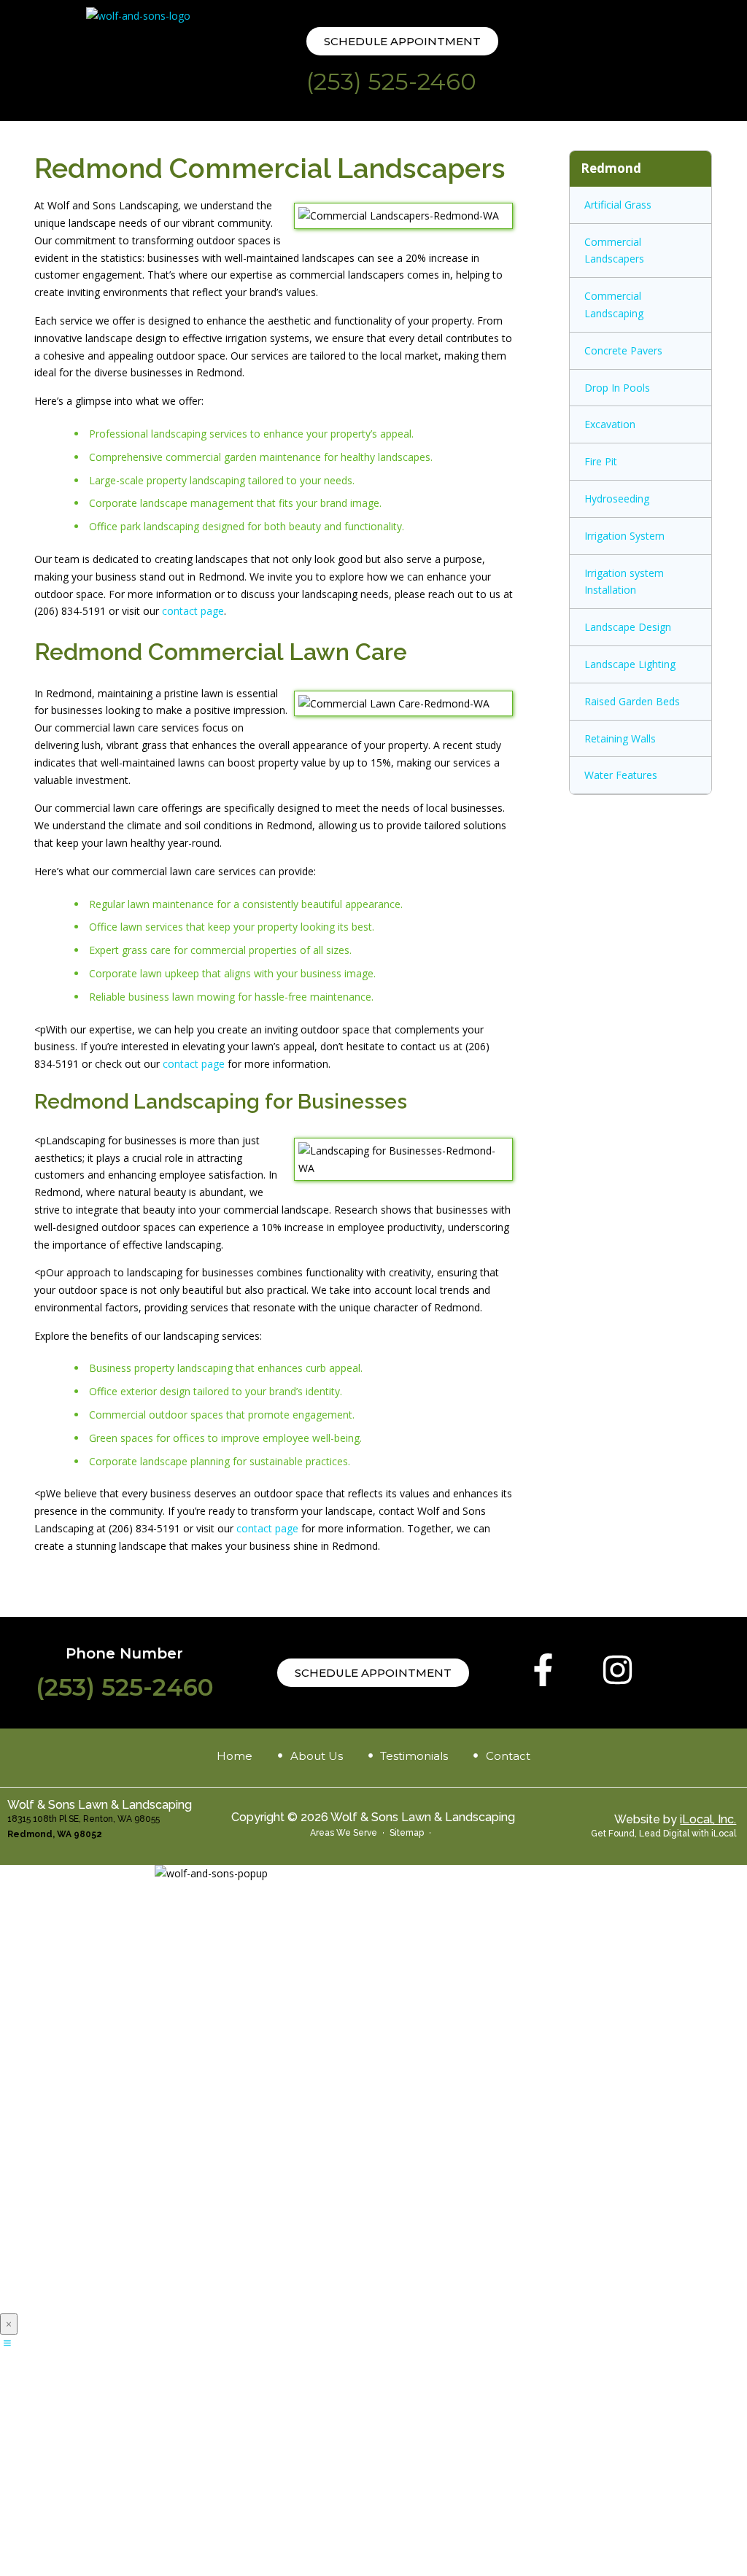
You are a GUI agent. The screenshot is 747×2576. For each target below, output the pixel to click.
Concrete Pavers (623, 350)
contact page (193, 611)
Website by (675, 1819)
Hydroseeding (617, 498)
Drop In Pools (617, 388)
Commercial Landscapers (614, 251)
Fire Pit (601, 461)
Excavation (610, 424)
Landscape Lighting (630, 664)
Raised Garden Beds (632, 701)
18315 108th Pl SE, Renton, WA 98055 (84, 1819)
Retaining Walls (620, 738)
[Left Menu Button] (7, 2343)
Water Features (621, 775)
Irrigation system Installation (624, 582)
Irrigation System (624, 536)
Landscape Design (628, 627)
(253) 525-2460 (391, 81)
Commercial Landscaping (614, 304)
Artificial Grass (618, 205)
